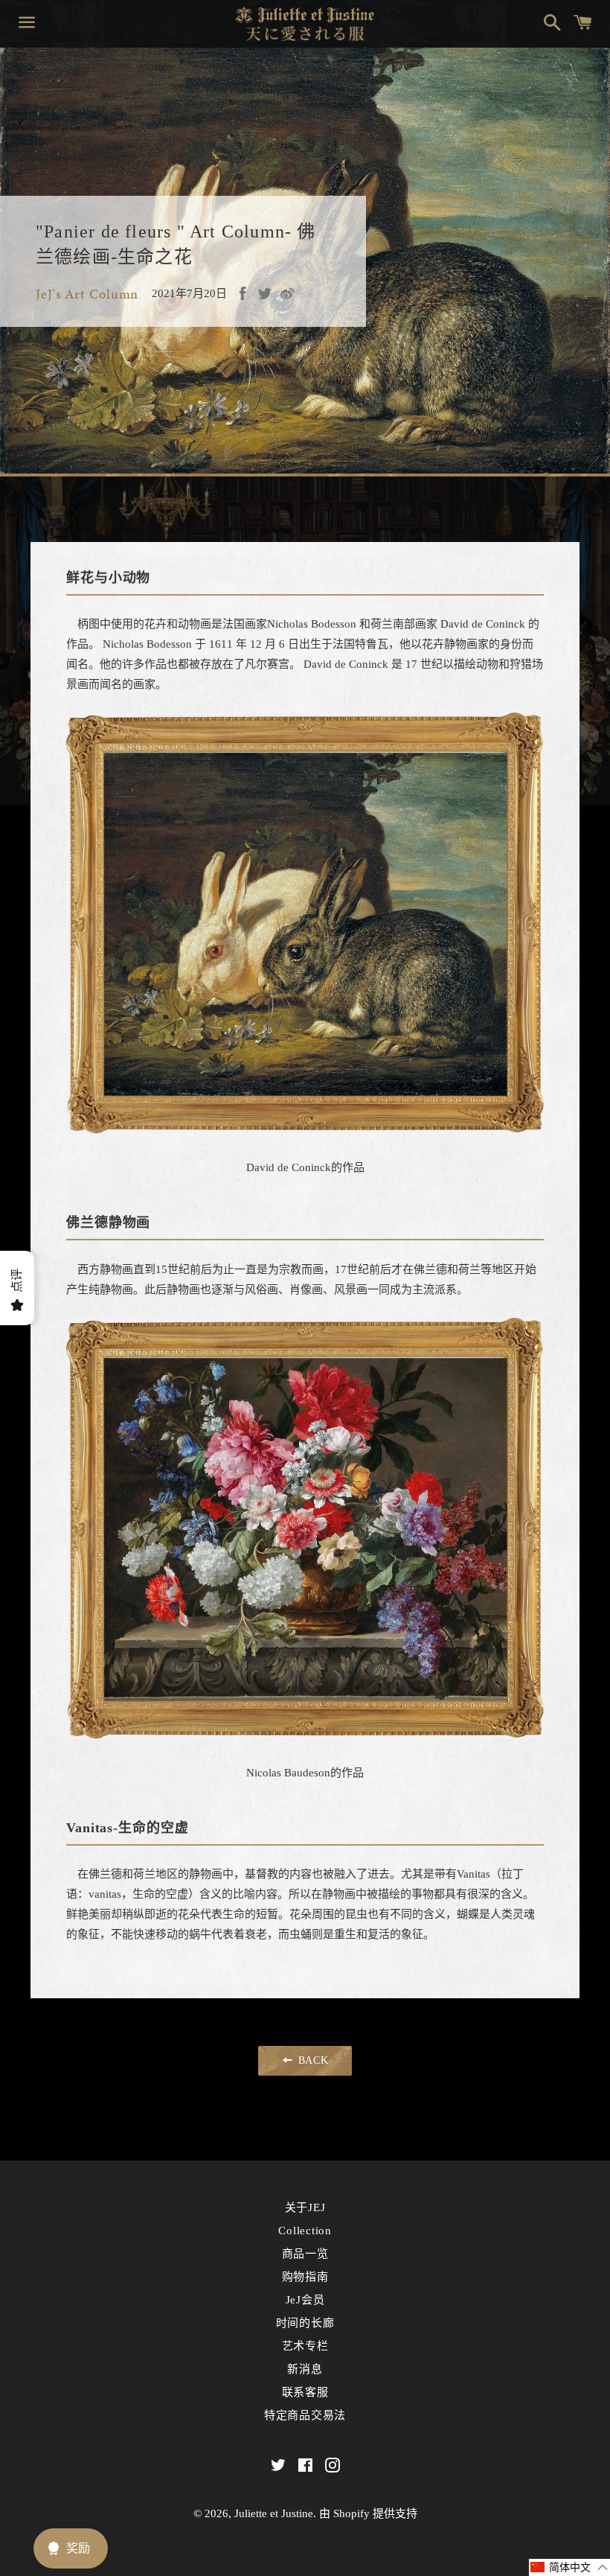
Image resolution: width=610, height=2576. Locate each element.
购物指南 (305, 2277)
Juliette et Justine (274, 2513)
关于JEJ (305, 2207)
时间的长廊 (305, 2323)
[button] (569, 2567)
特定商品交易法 (305, 2415)
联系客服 (305, 2392)
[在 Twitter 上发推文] (265, 294)
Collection (305, 2231)
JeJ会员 (305, 2300)
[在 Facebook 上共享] (243, 293)
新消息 (305, 2369)
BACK (312, 2060)
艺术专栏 (305, 2346)
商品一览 (305, 2254)
